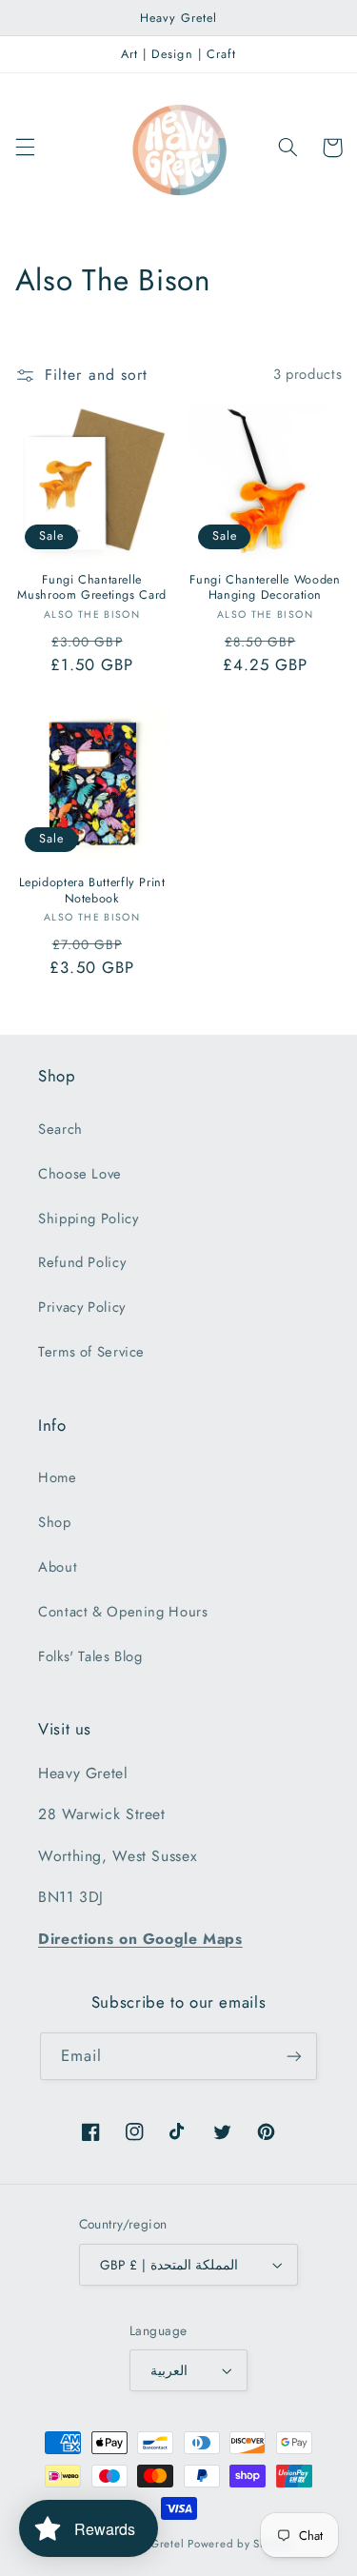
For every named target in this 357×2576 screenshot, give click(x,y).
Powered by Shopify (240, 2544)
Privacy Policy (82, 1307)
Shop (55, 1522)
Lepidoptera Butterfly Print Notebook (92, 891)
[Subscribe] (294, 2056)
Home (58, 1477)
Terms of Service (91, 1352)
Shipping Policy (88, 1219)
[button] (25, 148)
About (58, 1567)
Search (60, 1129)
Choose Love (80, 1174)
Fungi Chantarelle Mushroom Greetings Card (92, 588)
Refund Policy (82, 1262)
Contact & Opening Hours (123, 1612)
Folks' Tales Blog (90, 1656)
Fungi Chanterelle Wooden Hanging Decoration (265, 588)
